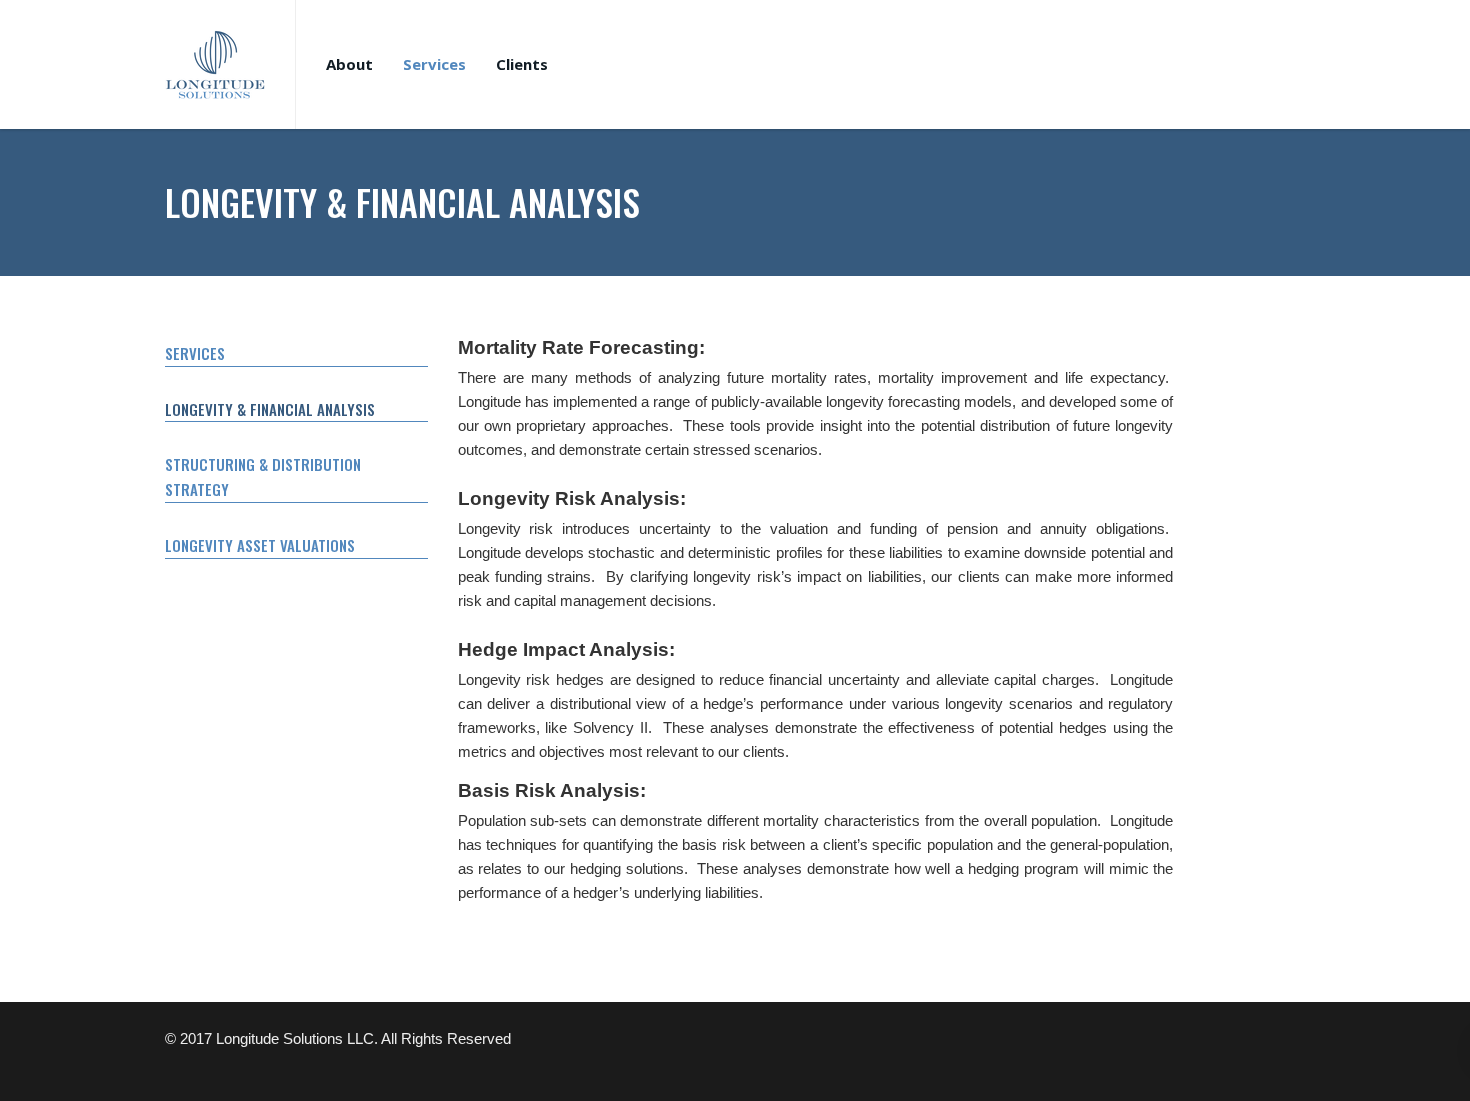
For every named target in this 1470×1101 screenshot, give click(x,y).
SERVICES (195, 353)
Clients (522, 64)
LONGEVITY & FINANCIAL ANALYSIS (270, 409)
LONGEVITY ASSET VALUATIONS (260, 545)
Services (434, 64)
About (349, 64)
